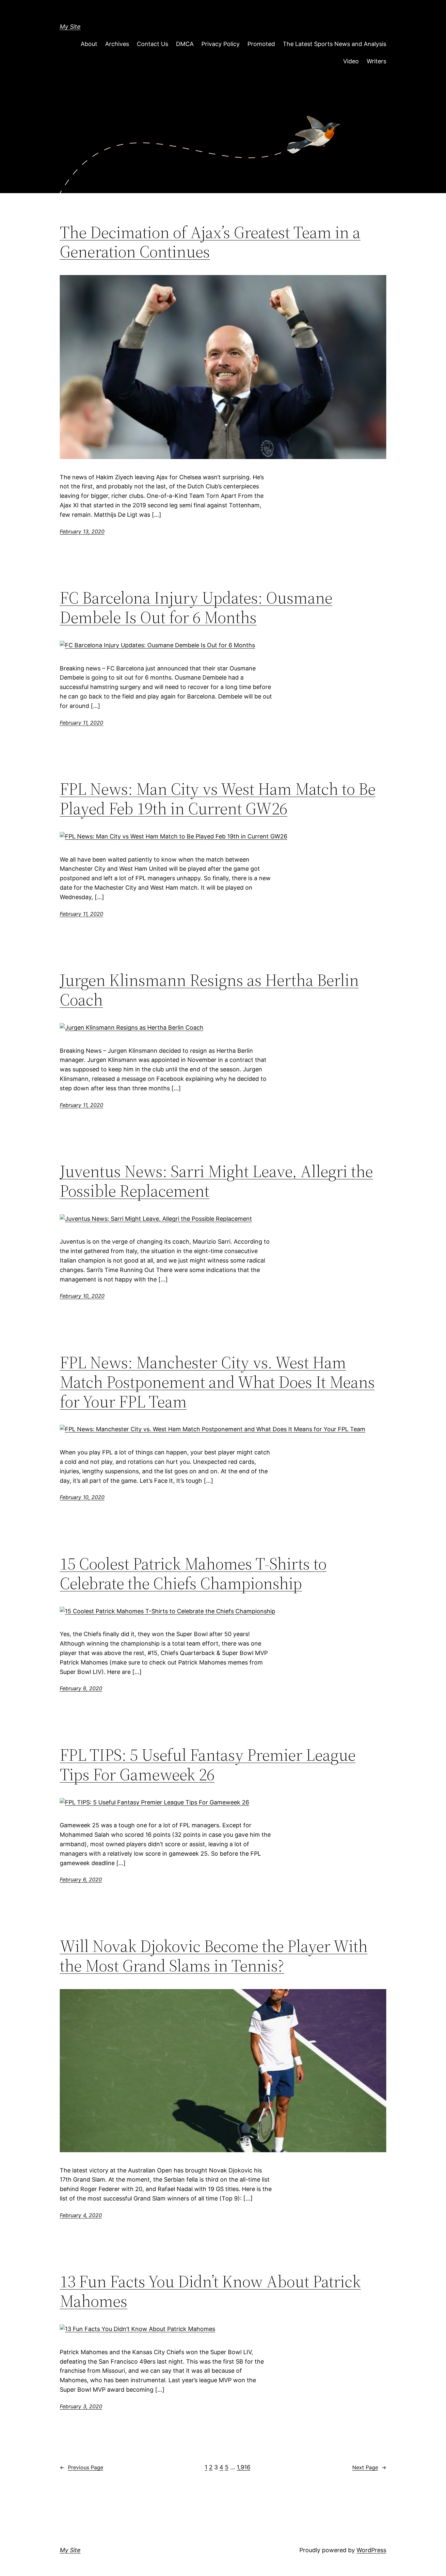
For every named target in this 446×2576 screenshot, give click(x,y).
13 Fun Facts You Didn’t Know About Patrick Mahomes (210, 2291)
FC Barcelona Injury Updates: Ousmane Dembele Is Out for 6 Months (196, 607)
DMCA (185, 44)
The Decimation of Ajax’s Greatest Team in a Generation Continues (210, 242)
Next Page (369, 2467)
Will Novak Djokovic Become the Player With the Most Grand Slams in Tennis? (214, 1956)
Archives (117, 44)
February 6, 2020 (81, 1879)
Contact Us (152, 44)
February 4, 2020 (81, 2215)
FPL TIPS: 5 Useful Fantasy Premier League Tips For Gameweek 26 (208, 1765)
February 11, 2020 (81, 723)
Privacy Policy (221, 44)
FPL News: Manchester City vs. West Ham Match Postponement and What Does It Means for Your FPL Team (217, 1382)
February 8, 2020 (81, 1688)
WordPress (371, 2550)
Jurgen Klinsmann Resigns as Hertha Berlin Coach (209, 990)
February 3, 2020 (81, 2406)
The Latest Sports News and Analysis (334, 44)
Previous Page (81, 2467)
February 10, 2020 (82, 1296)
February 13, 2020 (82, 531)
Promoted (261, 44)
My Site (70, 27)
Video (351, 61)
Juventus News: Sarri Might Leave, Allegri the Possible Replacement (216, 1181)
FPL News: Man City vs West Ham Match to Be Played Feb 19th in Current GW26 (218, 799)
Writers (376, 61)
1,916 (244, 2467)
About (89, 44)
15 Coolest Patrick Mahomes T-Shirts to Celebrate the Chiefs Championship (193, 1573)
